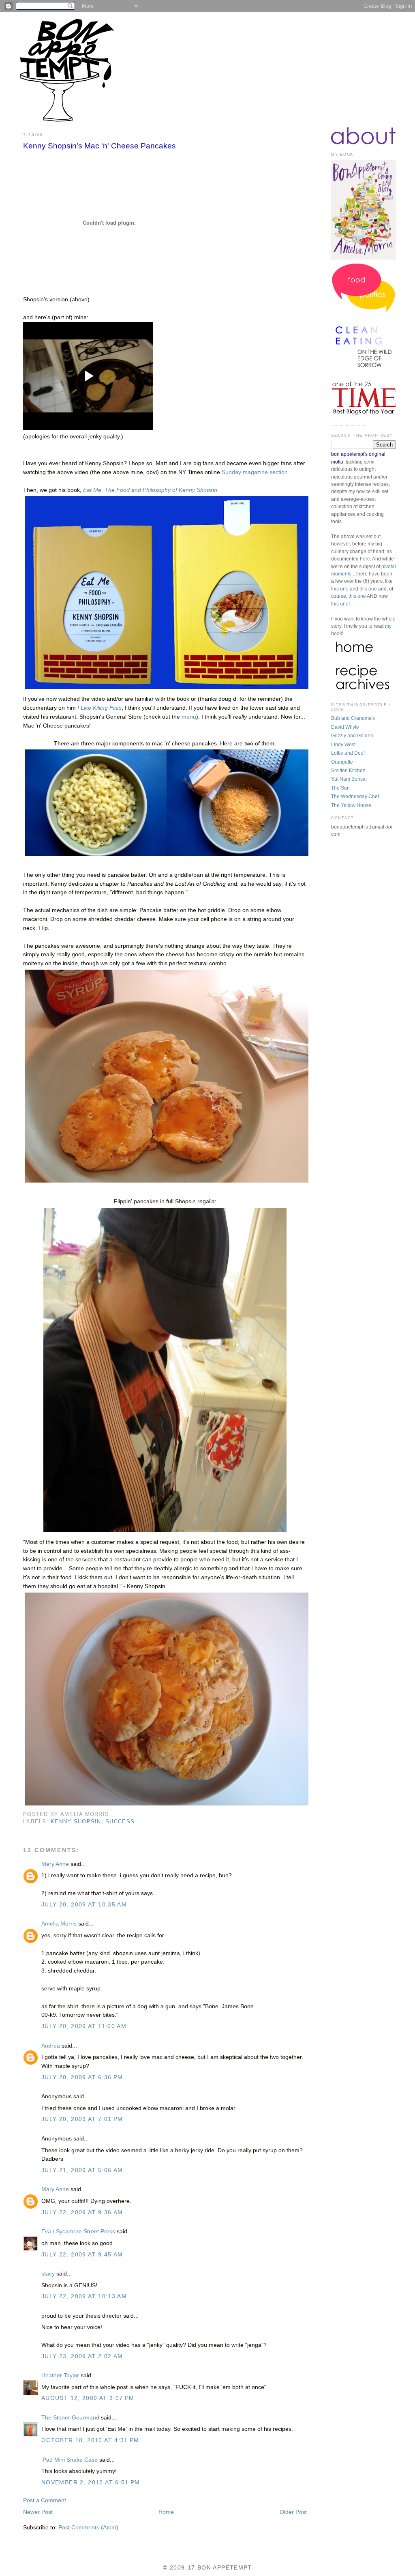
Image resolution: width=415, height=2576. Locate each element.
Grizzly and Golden (352, 736)
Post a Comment (45, 2500)
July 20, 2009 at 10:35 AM (84, 1905)
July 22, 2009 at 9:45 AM (82, 2255)
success (120, 1822)
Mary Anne (55, 1864)
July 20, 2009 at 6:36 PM (82, 2077)
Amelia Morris (59, 1924)
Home (166, 2512)
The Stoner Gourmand (70, 2418)
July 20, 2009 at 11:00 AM (84, 2026)
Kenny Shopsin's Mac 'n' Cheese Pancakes (99, 146)
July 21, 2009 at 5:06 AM (82, 2170)
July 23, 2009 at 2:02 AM (82, 2356)
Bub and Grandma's (353, 718)
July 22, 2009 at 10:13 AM (84, 2296)
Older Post (293, 2512)
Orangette (342, 762)
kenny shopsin (76, 1822)
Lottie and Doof (348, 753)
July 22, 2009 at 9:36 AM (82, 2212)
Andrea (51, 2046)
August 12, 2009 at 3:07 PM (88, 2398)
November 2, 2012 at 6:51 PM (91, 2483)
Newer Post (38, 2512)
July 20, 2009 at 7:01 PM (82, 2119)
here (365, 559)
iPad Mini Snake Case (70, 2460)
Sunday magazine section (255, 472)
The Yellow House (351, 805)
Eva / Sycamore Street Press (78, 2231)
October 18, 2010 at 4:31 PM (90, 2440)
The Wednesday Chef (355, 796)
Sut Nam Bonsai (349, 779)
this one (340, 589)
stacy (48, 2274)
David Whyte (345, 727)
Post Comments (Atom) (88, 2528)
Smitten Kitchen (348, 771)
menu (189, 717)
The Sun (340, 788)
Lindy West (343, 745)
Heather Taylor (60, 2375)
